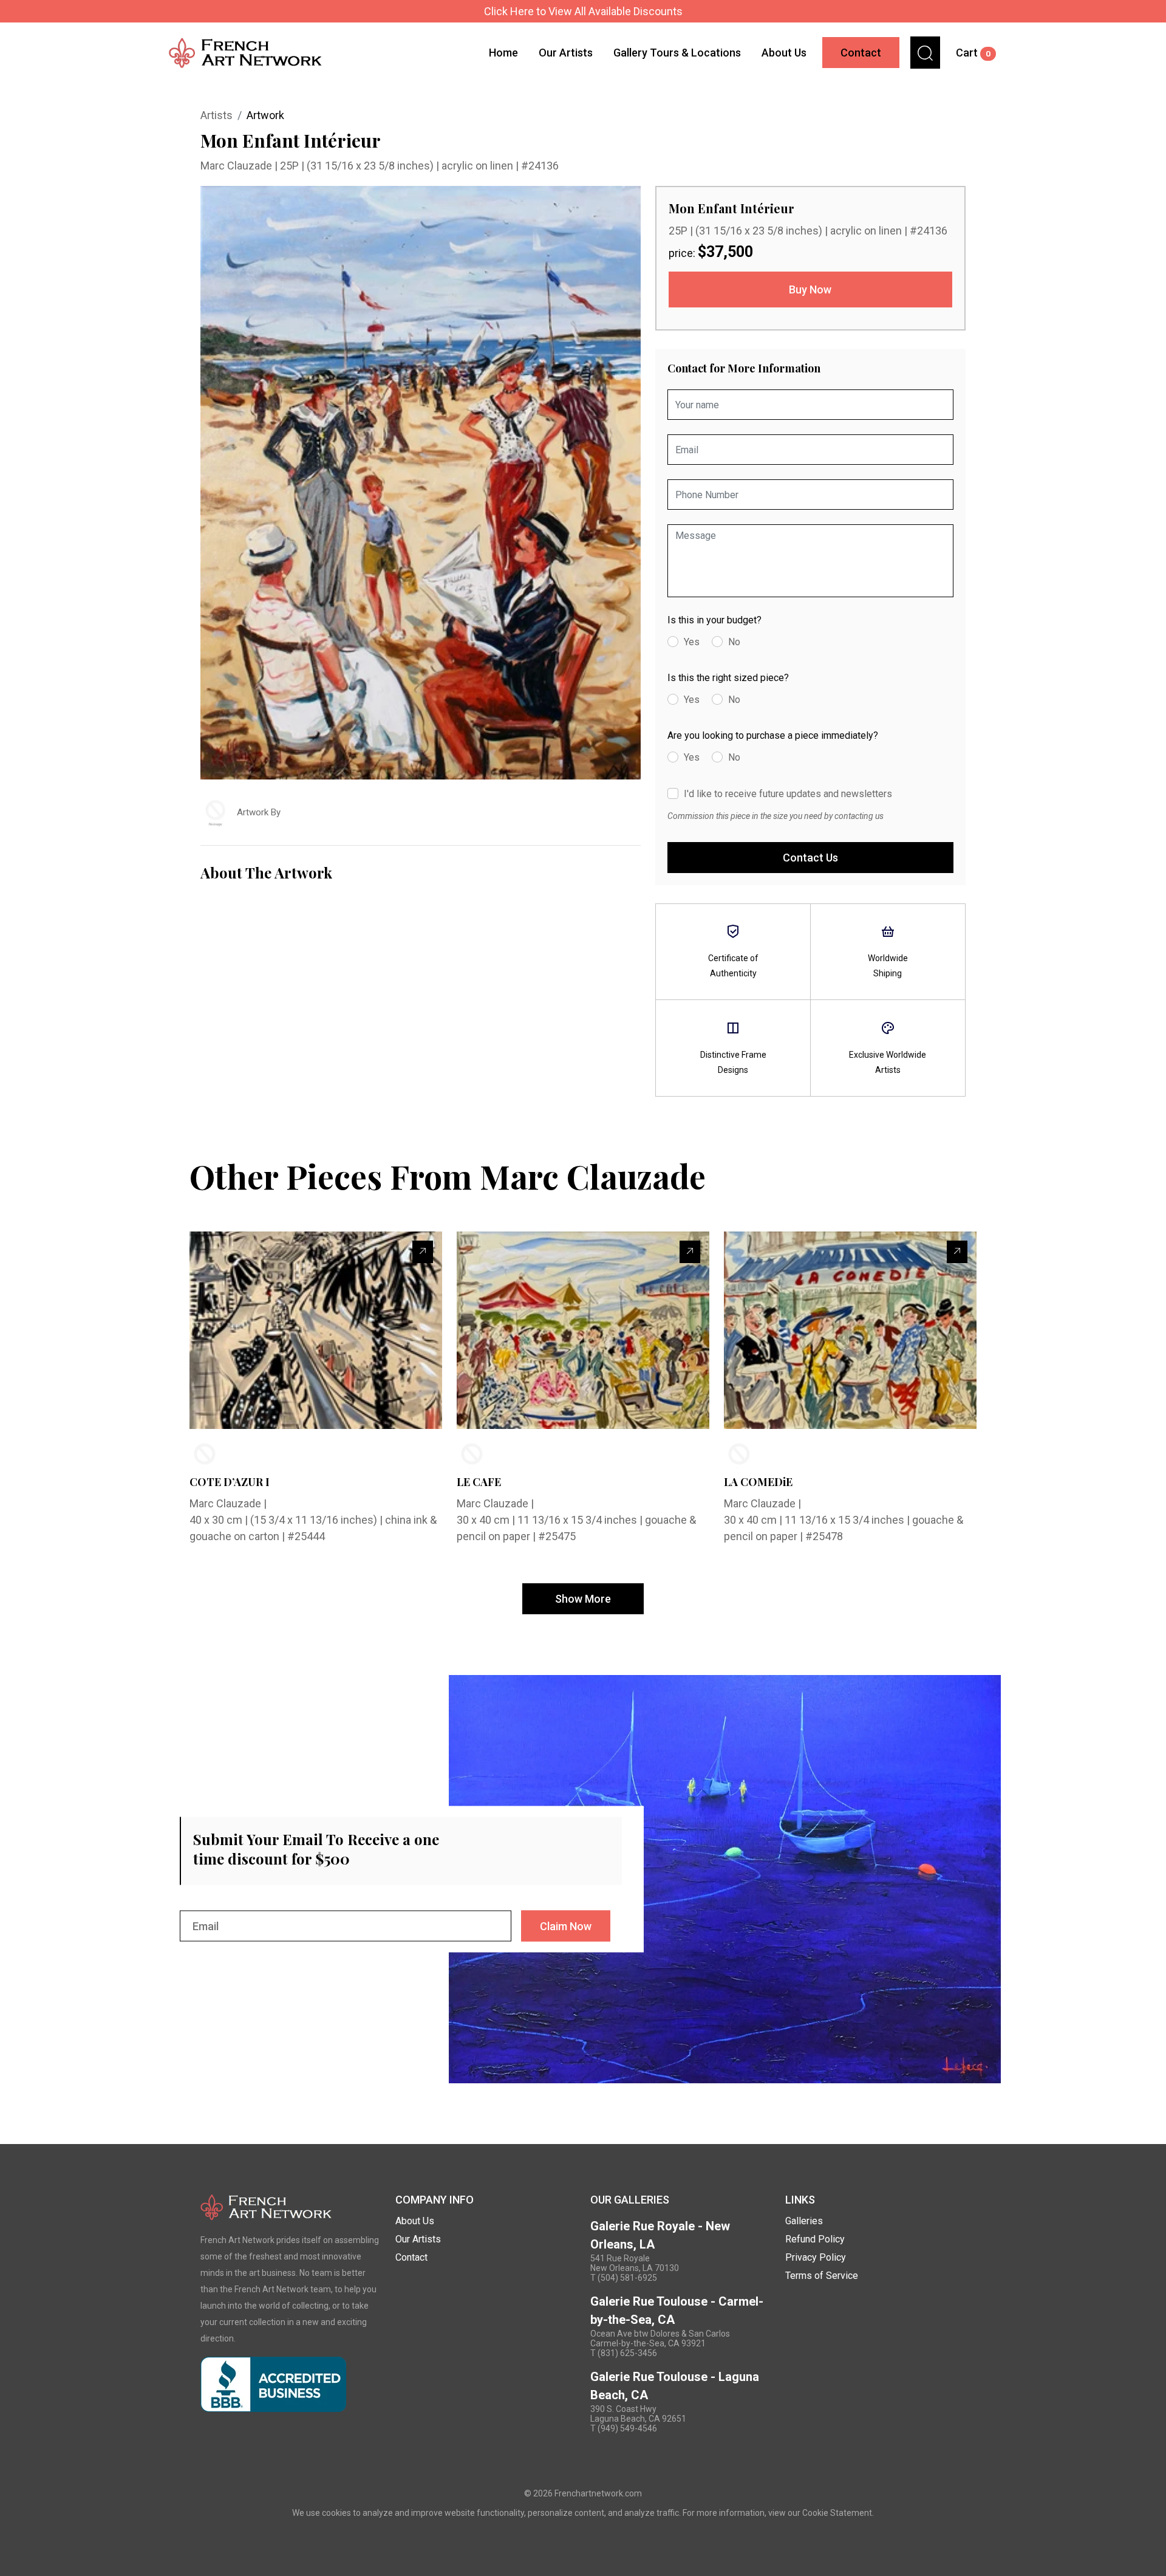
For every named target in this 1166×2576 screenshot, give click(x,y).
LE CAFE (479, 1482)
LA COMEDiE (758, 1482)
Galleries (804, 2221)
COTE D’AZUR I (230, 1482)
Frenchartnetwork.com (598, 2493)
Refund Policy (815, 2239)
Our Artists (566, 53)
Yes (692, 642)
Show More (583, 1599)
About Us (784, 53)
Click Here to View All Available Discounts (583, 11)
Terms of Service (822, 2276)
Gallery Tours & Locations (677, 53)
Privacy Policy (816, 2257)
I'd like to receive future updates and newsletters (788, 794)
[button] (925, 53)
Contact (861, 53)
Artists (216, 115)
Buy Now (810, 289)
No (734, 642)
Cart (973, 53)
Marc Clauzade (237, 166)
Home (503, 53)
